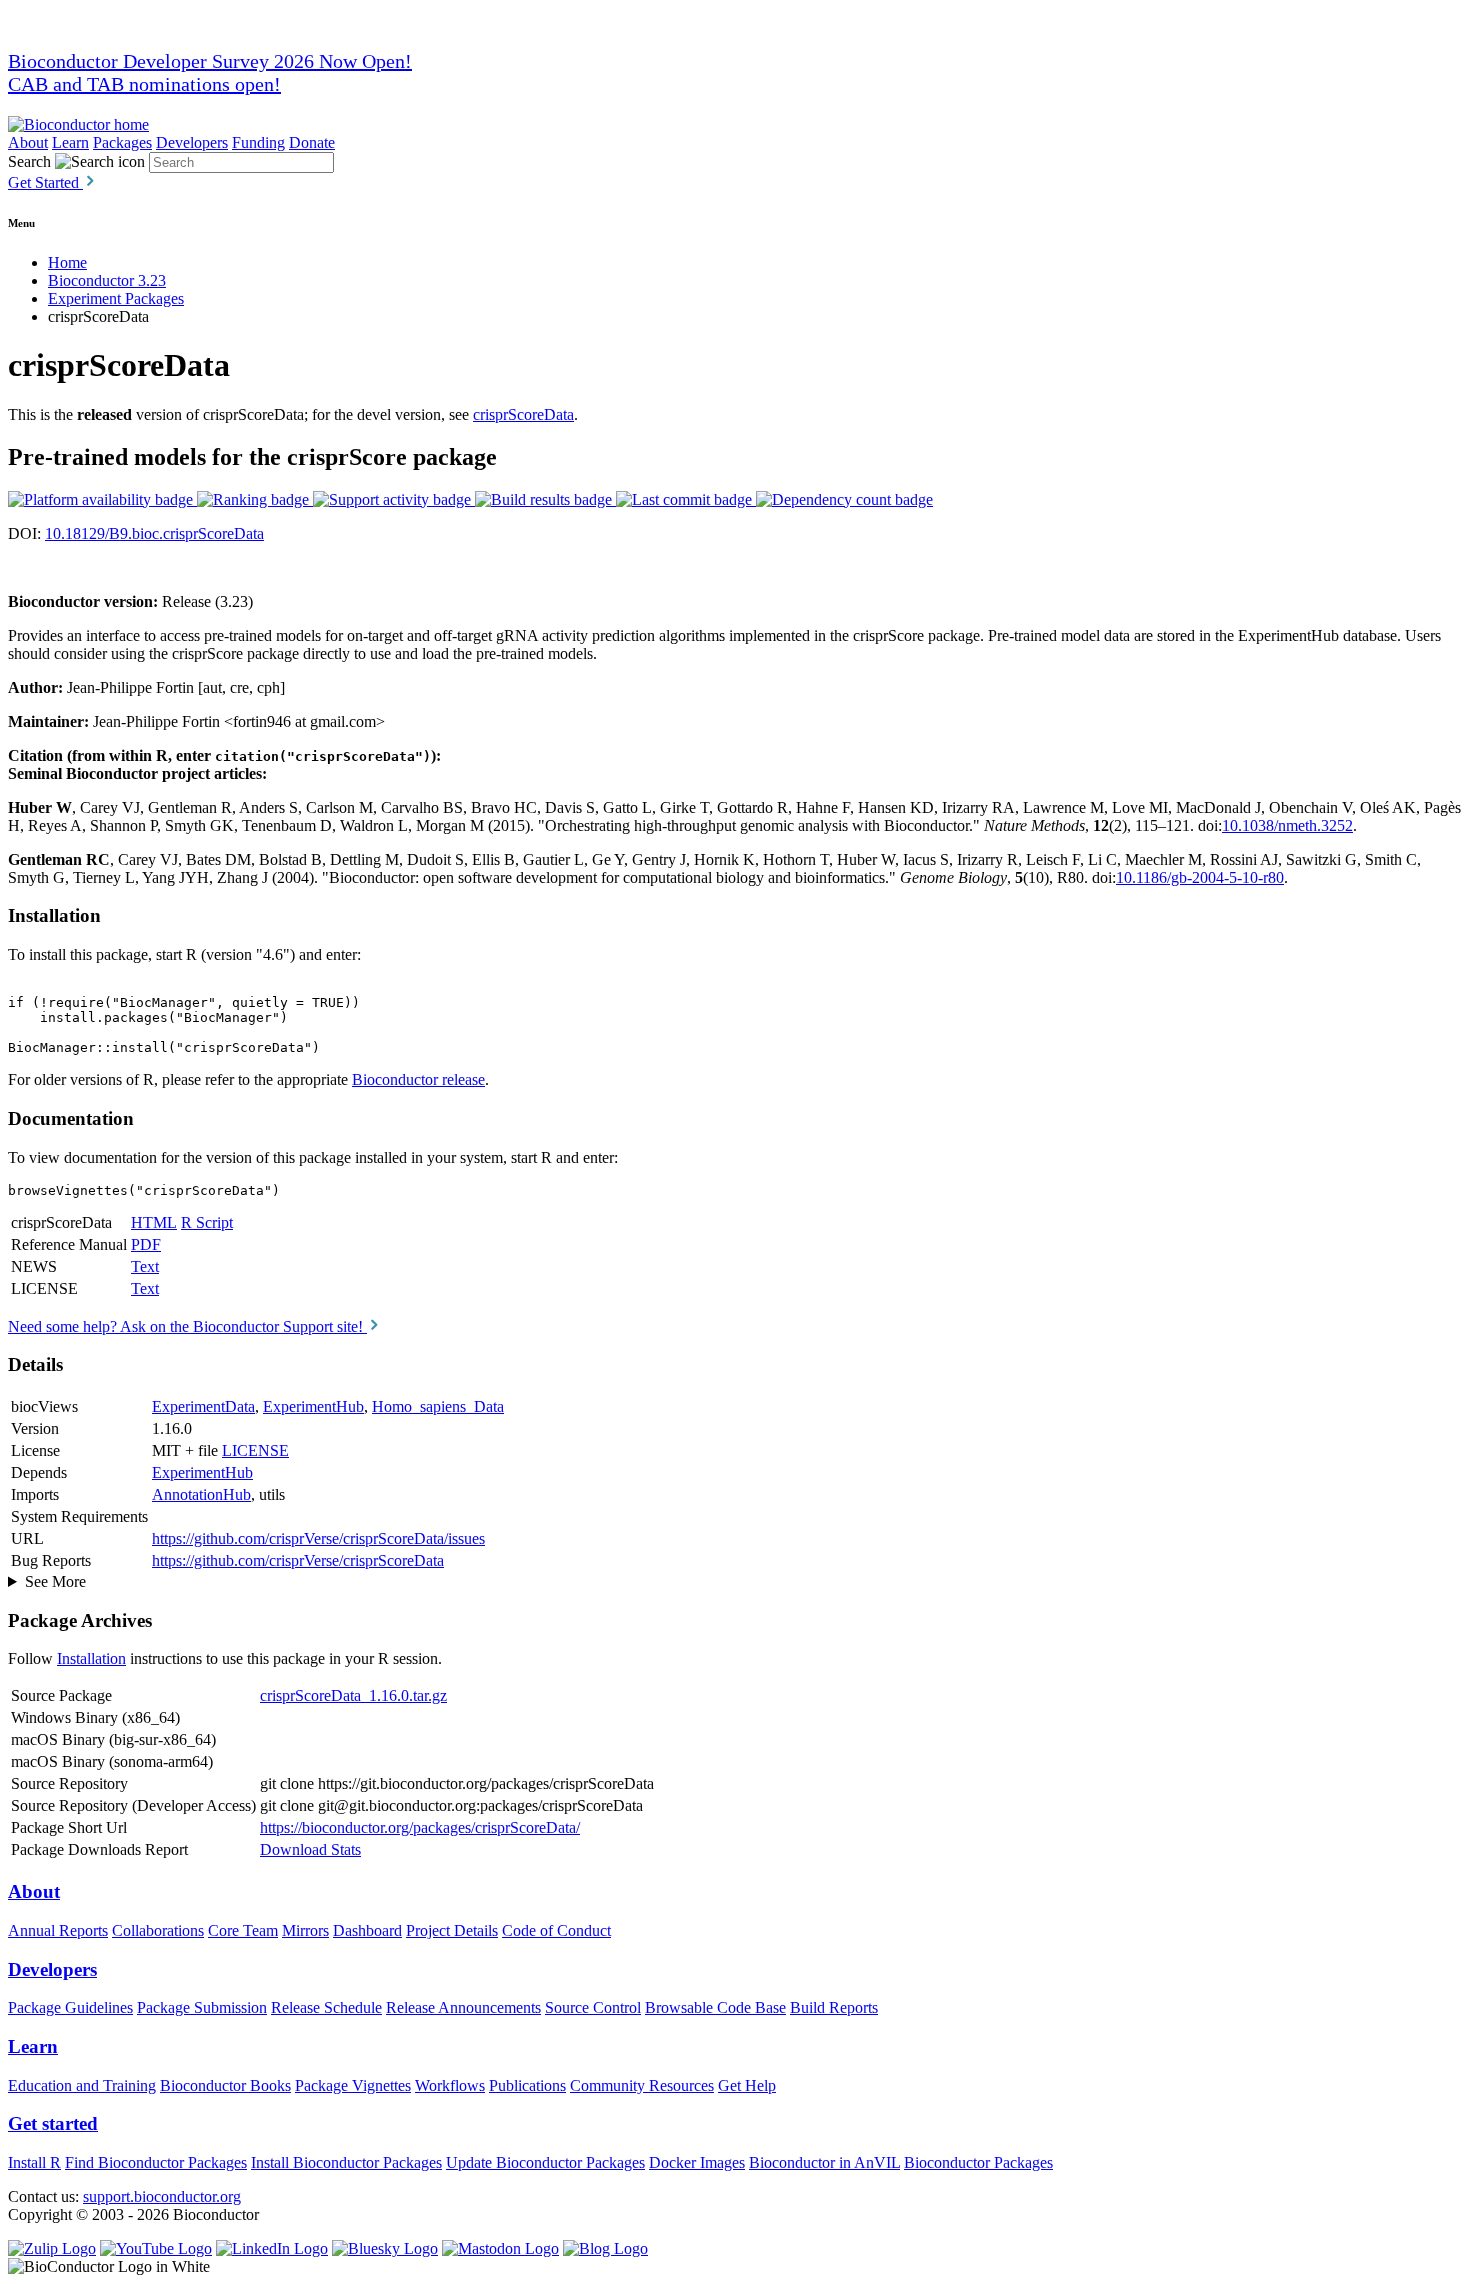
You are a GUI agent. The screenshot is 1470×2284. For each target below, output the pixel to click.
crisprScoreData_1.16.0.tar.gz (353, 1695)
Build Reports (834, 2007)
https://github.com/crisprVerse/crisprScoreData (298, 1560)
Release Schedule (326, 2007)
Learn (70, 142)
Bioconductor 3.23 (107, 280)
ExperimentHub (313, 1406)
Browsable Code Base (715, 2007)
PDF (146, 1244)
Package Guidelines (70, 2007)
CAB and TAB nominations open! (144, 84)
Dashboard (367, 1930)
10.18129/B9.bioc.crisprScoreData (154, 533)
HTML (154, 1222)
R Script (207, 1222)
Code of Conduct (556, 1930)
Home (67, 262)
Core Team (243, 1930)
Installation (91, 1658)
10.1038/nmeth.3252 (1287, 825)
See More (55, 1581)
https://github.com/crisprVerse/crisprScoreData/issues (318, 1538)
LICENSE (255, 1450)
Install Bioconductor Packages (346, 2162)
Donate (312, 142)
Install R (34, 2162)
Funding (258, 142)
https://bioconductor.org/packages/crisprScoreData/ (420, 1827)
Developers (192, 142)
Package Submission (202, 2007)
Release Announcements (463, 2007)
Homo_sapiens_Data (438, 1406)
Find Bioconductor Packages (156, 2162)
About (28, 142)
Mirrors (305, 1930)
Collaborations (158, 1930)
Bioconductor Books (225, 2085)
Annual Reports (58, 1930)
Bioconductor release (418, 1079)
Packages (122, 142)
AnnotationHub (201, 1494)
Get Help (747, 2085)
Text (145, 1266)
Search (29, 161)
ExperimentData (203, 1406)
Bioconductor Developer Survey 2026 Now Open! (210, 61)
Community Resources (642, 2085)
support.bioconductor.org (162, 2196)
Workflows (450, 2085)
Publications (527, 2085)
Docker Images (697, 2162)
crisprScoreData (523, 414)
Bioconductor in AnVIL (824, 2162)
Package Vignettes (353, 2085)
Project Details (452, 1930)
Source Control (593, 2007)
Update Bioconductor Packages (545, 2162)
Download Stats (310, 1849)
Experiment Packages (116, 298)
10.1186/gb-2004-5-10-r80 (1200, 877)
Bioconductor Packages (978, 2162)
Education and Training (82, 2085)
